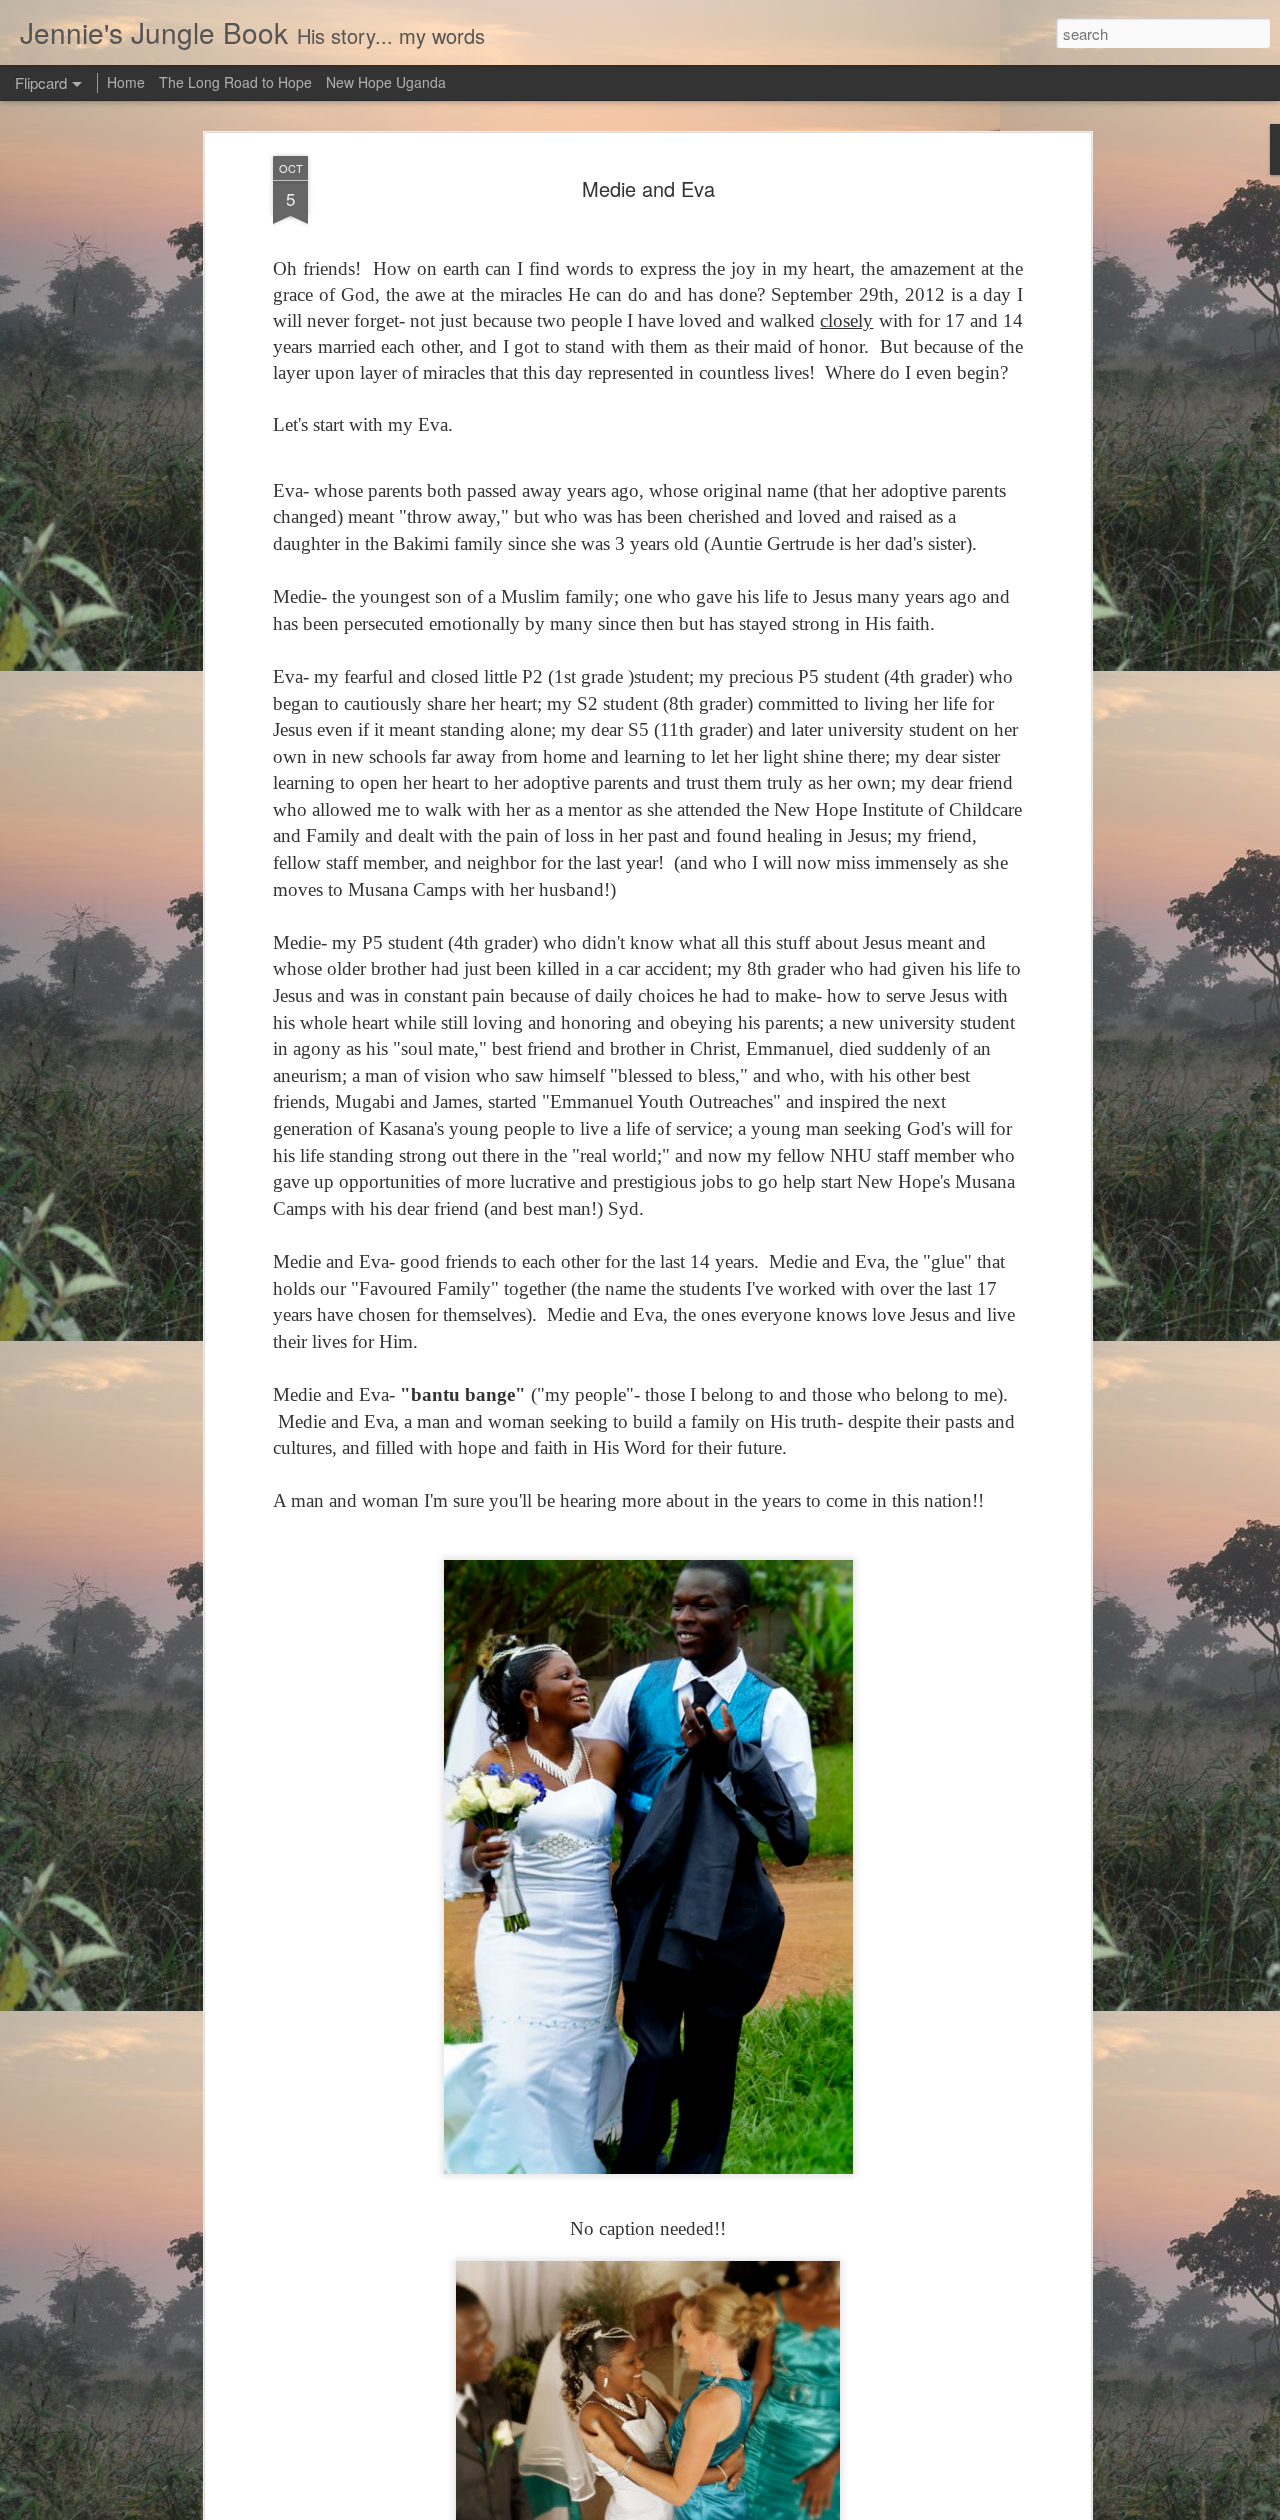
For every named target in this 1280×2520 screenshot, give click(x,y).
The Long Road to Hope (235, 82)
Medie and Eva (648, 188)
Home (126, 82)
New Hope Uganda (386, 82)
